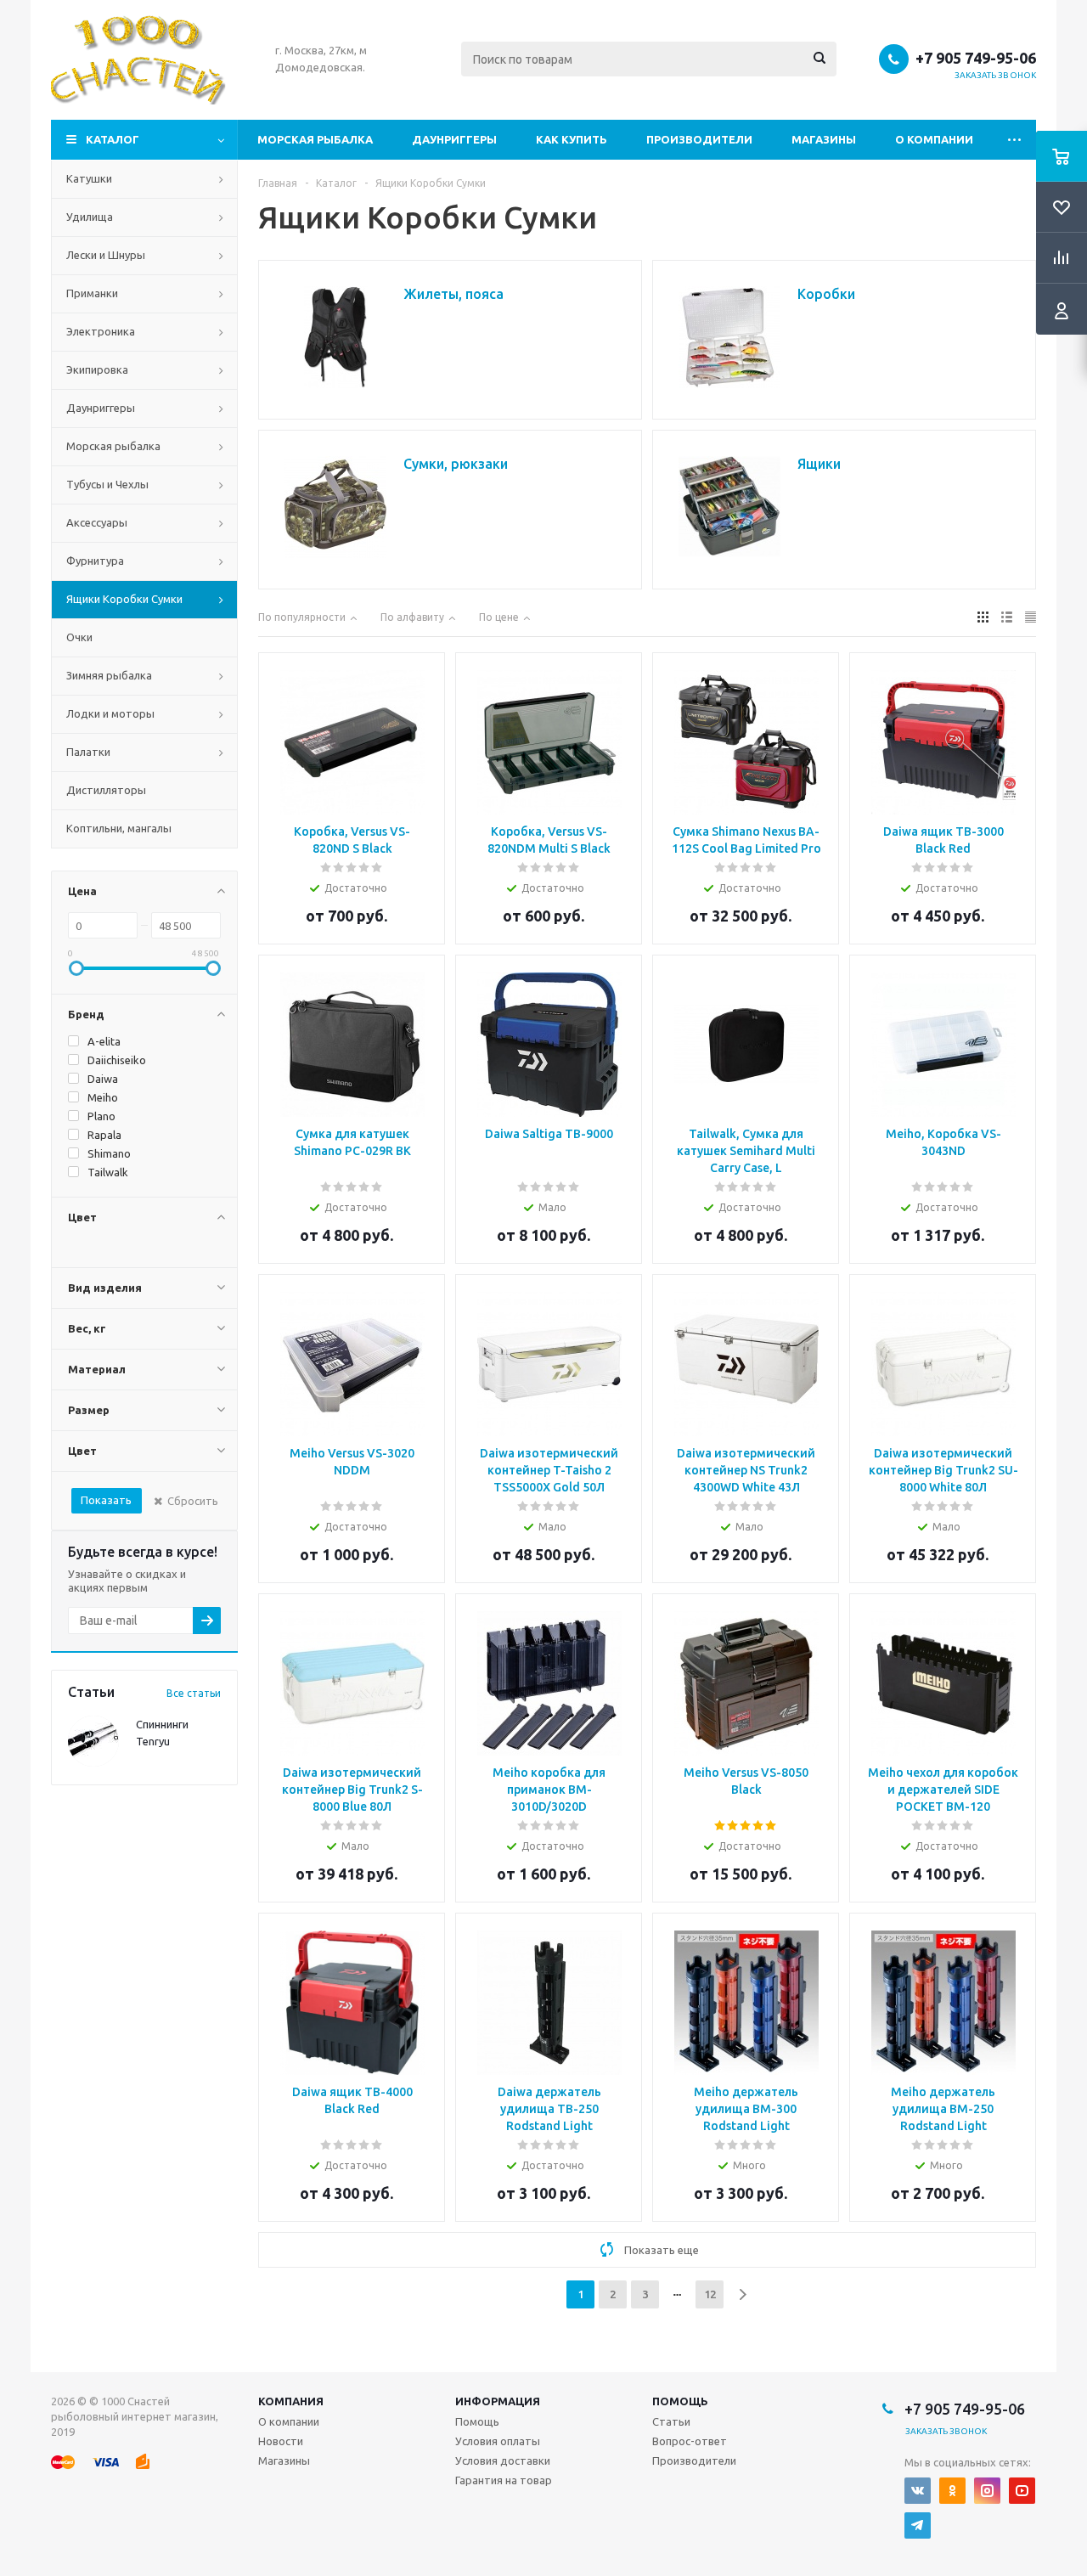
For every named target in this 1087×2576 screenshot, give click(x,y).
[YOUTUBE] (1022, 2491)
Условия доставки (503, 2460)
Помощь (680, 2401)
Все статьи (194, 1693)
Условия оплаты (498, 2441)
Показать (106, 1500)
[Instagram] (987, 2491)
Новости (281, 2441)
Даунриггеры (454, 139)
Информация (498, 2401)
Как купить (572, 139)
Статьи (671, 2421)
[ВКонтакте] (918, 2491)
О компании (934, 139)
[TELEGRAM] (918, 2525)
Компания (291, 2401)
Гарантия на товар (504, 2480)
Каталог (113, 139)
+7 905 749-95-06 (976, 58)
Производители (699, 139)
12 (710, 2294)
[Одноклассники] (952, 2491)
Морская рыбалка (315, 139)
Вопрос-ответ (690, 2441)
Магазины (824, 139)
